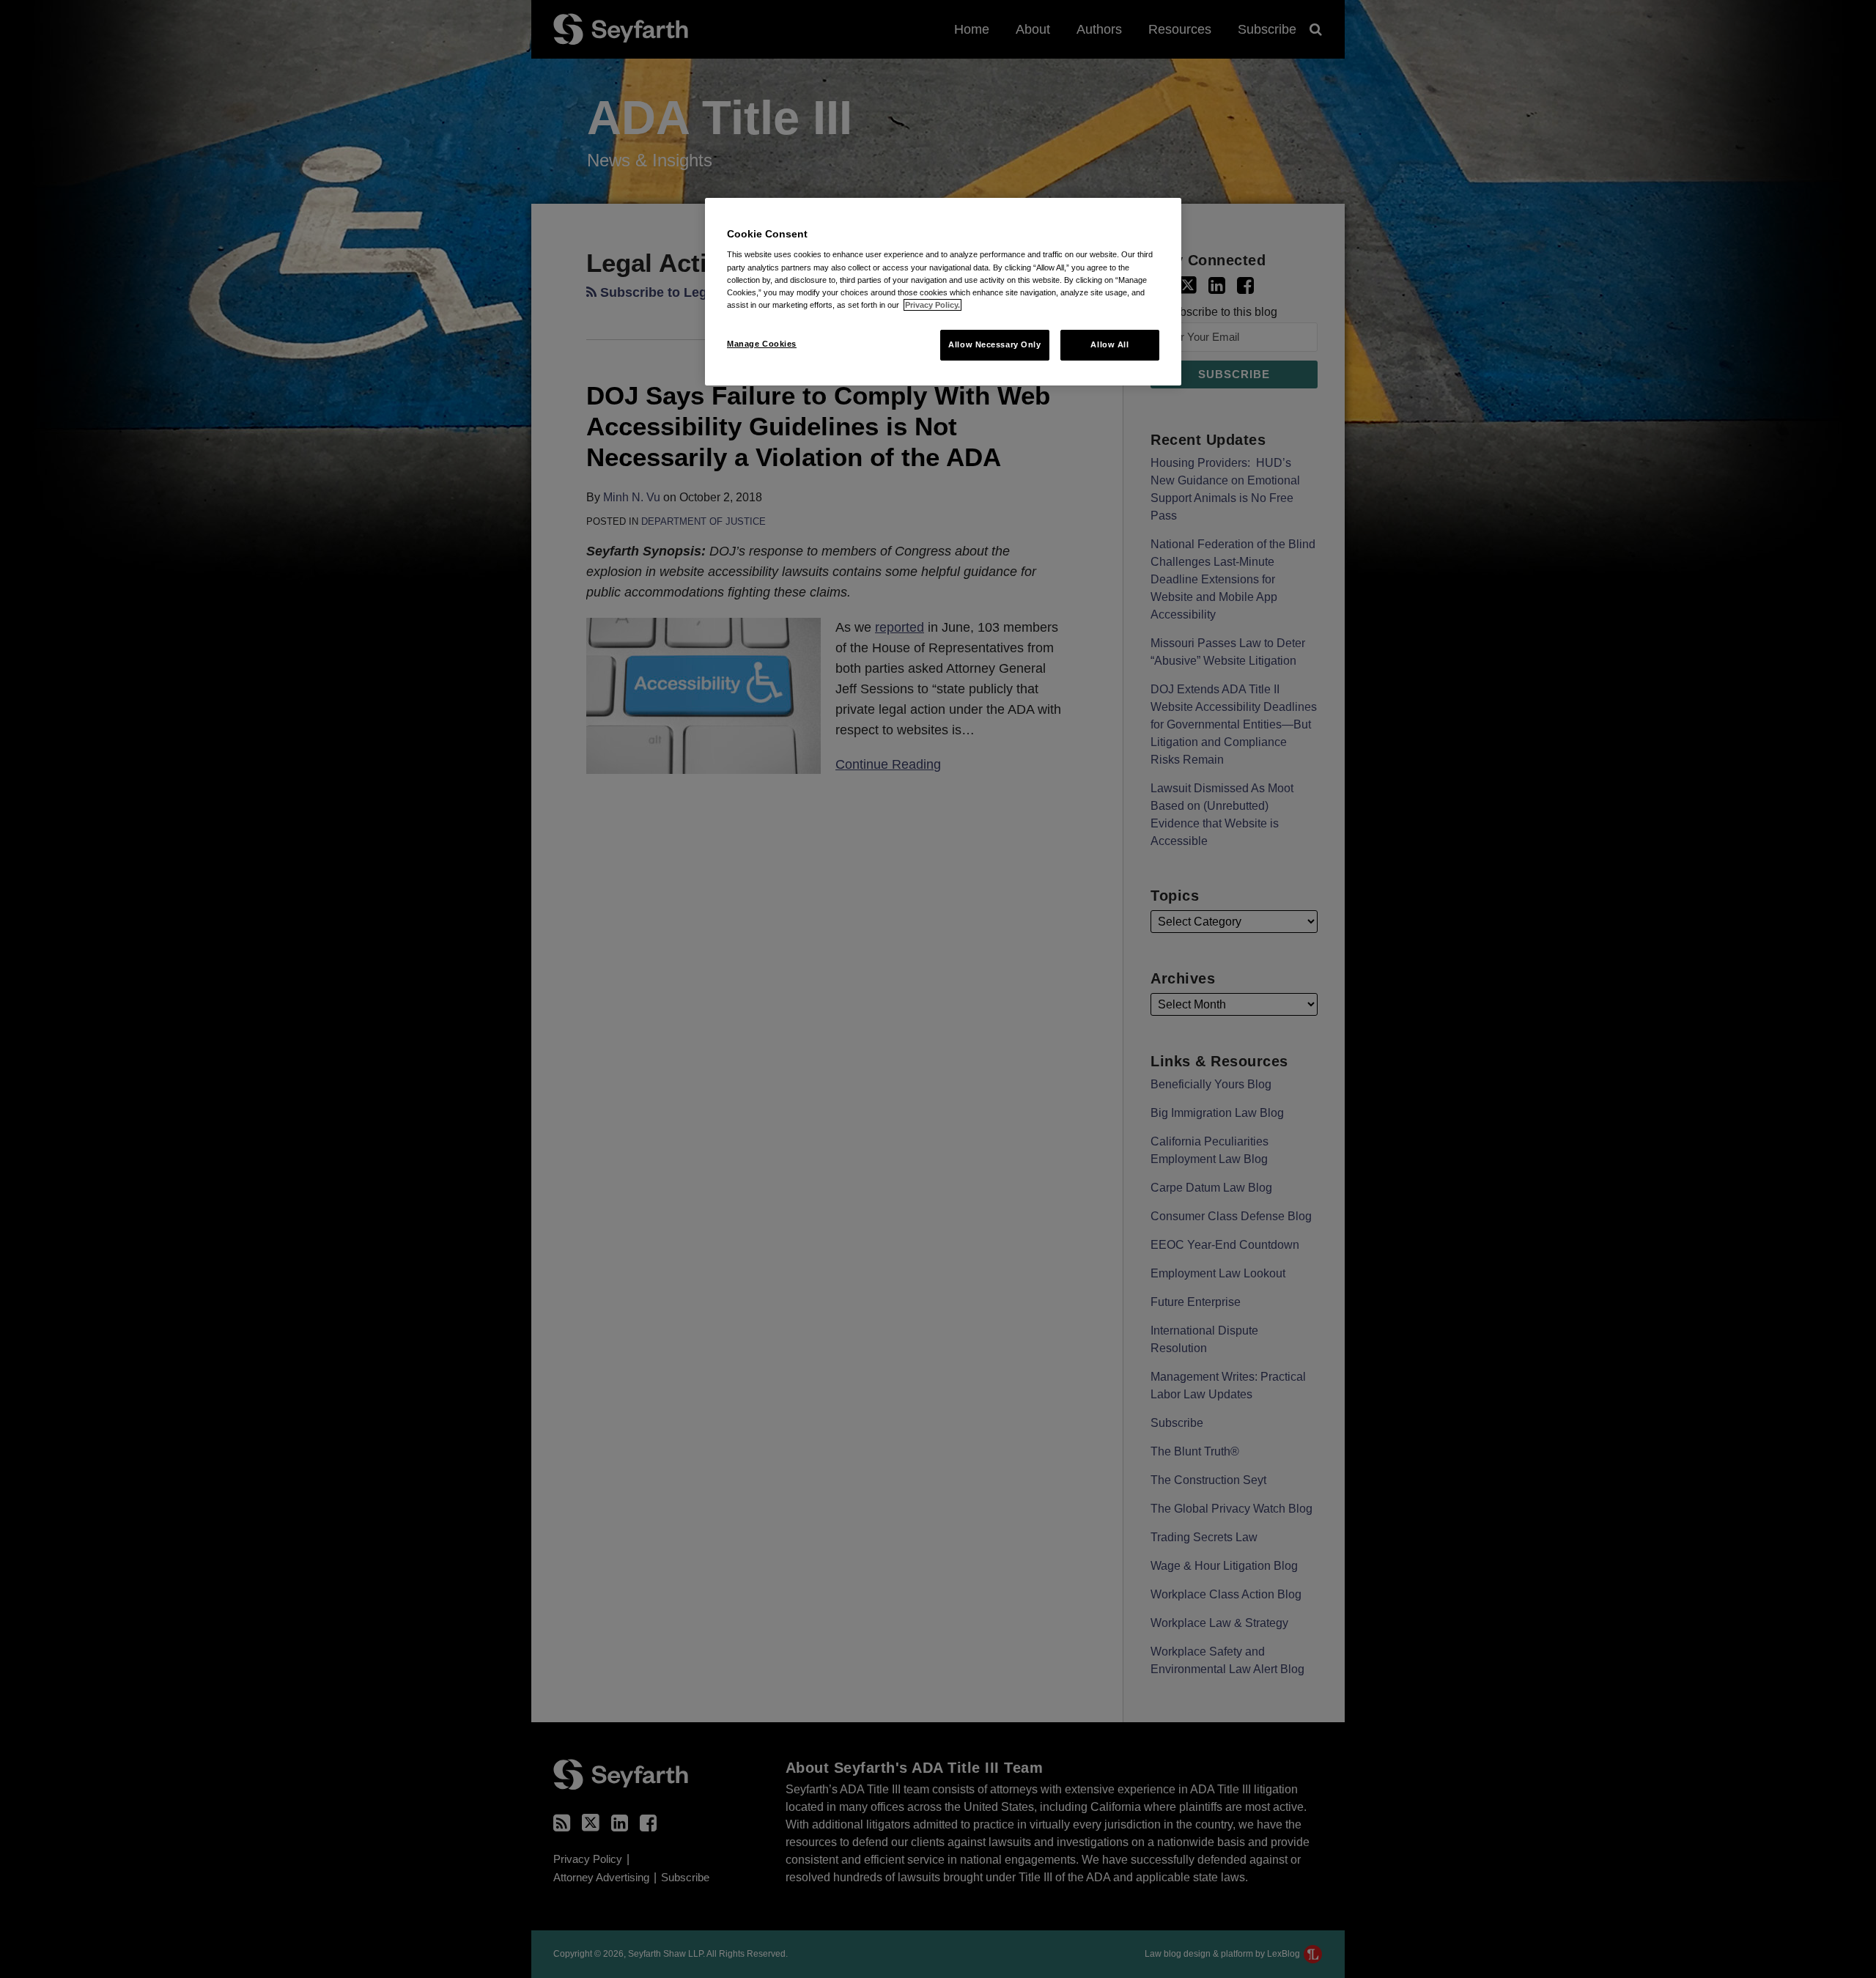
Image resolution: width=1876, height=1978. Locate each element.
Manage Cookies (762, 344)
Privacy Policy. (933, 305)
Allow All (1109, 344)
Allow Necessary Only (994, 344)
